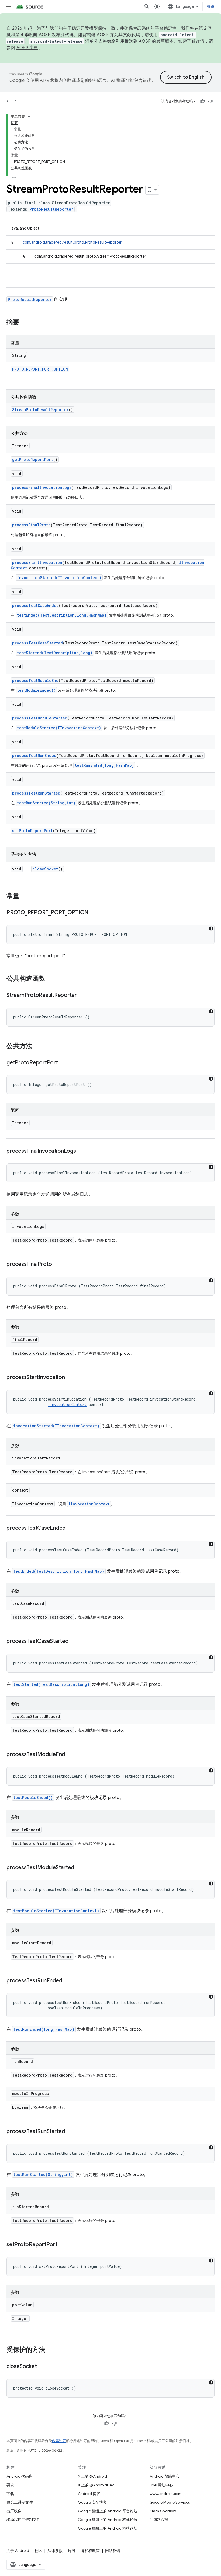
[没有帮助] (210, 101)
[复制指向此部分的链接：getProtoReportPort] (63, 1063)
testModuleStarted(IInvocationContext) (59, 728)
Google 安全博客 (92, 2502)
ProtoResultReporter (51, 209)
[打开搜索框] (147, 6)
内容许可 (59, 2441)
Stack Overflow (163, 2511)
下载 (10, 2494)
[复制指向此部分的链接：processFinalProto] (57, 1265)
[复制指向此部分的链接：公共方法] (38, 1047)
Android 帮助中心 (165, 2476)
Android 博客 (89, 2494)
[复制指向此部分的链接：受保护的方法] (51, 2350)
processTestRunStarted (36, 793)
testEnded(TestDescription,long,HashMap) (62, 615)
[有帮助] (202, 101)
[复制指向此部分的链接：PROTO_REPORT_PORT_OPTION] (94, 913)
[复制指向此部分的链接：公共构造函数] (51, 979)
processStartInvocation (37, 562)
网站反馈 (113, 2551)
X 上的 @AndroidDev (96, 2485)
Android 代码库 (20, 2476)
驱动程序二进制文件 (23, 2520)
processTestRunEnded (34, 756)
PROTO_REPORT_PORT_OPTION (40, 369)
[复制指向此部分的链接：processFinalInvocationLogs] (81, 1151)
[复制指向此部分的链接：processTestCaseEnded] (71, 1528)
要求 (10, 2485)
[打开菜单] (9, 6)
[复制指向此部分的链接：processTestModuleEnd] (70, 1755)
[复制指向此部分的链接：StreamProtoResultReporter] (82, 996)
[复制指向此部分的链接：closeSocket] (42, 2367)
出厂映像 (14, 2511)
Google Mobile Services (170, 2502)
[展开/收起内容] (29, 116)
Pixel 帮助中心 (161, 2485)
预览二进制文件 (20, 2502)
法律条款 (55, 2551)
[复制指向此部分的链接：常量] (25, 896)
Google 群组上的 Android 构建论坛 (108, 2520)
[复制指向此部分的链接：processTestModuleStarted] (80, 1868)
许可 (72, 2551)
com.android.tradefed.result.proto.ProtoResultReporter (72, 242)
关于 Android (18, 2551)
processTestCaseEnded (35, 605)
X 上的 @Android (92, 2476)
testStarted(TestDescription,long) (55, 653)
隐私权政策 (90, 2551)
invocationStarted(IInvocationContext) (59, 578)
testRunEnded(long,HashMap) (104, 765)
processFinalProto (31, 525)
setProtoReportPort (32, 831)
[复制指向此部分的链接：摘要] (25, 323)
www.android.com (166, 2494)
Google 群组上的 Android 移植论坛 (108, 2528)
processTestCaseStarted (37, 643)
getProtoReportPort (33, 460)
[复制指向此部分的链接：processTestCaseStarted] (74, 1642)
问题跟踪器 (159, 2520)
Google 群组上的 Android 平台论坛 (108, 2511)
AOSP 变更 (27, 48)
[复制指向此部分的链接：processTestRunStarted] (70, 2132)
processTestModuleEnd (35, 680)
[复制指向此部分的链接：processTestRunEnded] (67, 1981)
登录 (211, 6)
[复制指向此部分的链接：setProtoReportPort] (63, 2245)
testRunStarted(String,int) (46, 803)
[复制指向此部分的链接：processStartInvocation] (70, 1378)
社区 (38, 2551)
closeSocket (45, 869)
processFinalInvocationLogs (42, 487)
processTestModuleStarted (40, 718)
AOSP (11, 101)
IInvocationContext (67, 1405)
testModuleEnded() (36, 690)
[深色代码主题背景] (211, 929)
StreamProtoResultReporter (40, 410)
